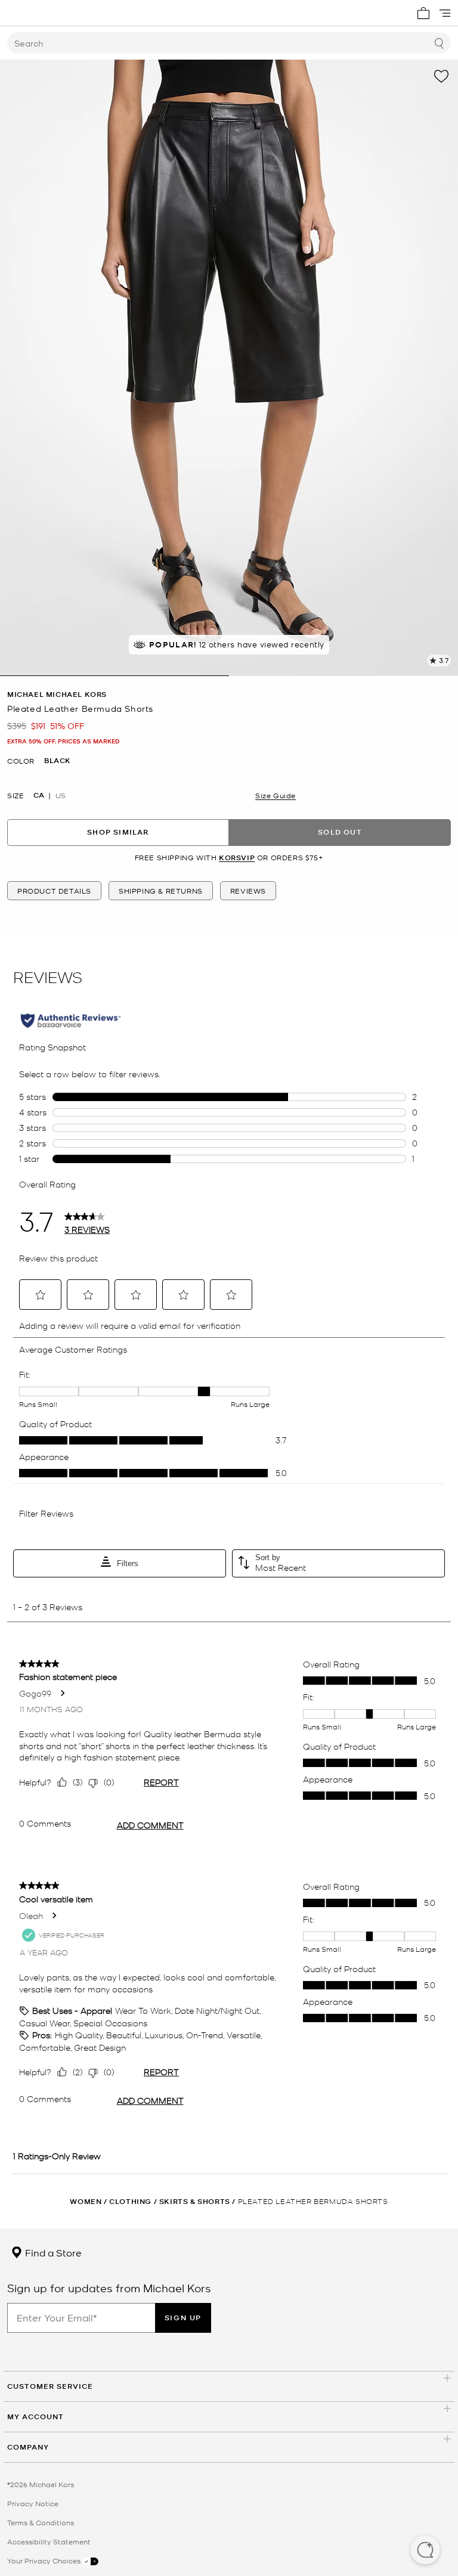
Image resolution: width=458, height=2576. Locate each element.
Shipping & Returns (161, 891)
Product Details (54, 891)
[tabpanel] (229, 368)
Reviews (248, 891)
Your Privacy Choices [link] (45, 2560)
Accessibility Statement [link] (49, 2541)
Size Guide (276, 795)
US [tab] (61, 795)
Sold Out (340, 832)
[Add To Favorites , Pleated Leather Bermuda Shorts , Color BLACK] (441, 76)
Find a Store (52, 2252)
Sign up (183, 2318)
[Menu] (445, 13)
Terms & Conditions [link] (41, 2522)
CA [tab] (39, 795)
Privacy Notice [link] (33, 2503)
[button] (425, 2551)
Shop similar (118, 832)
